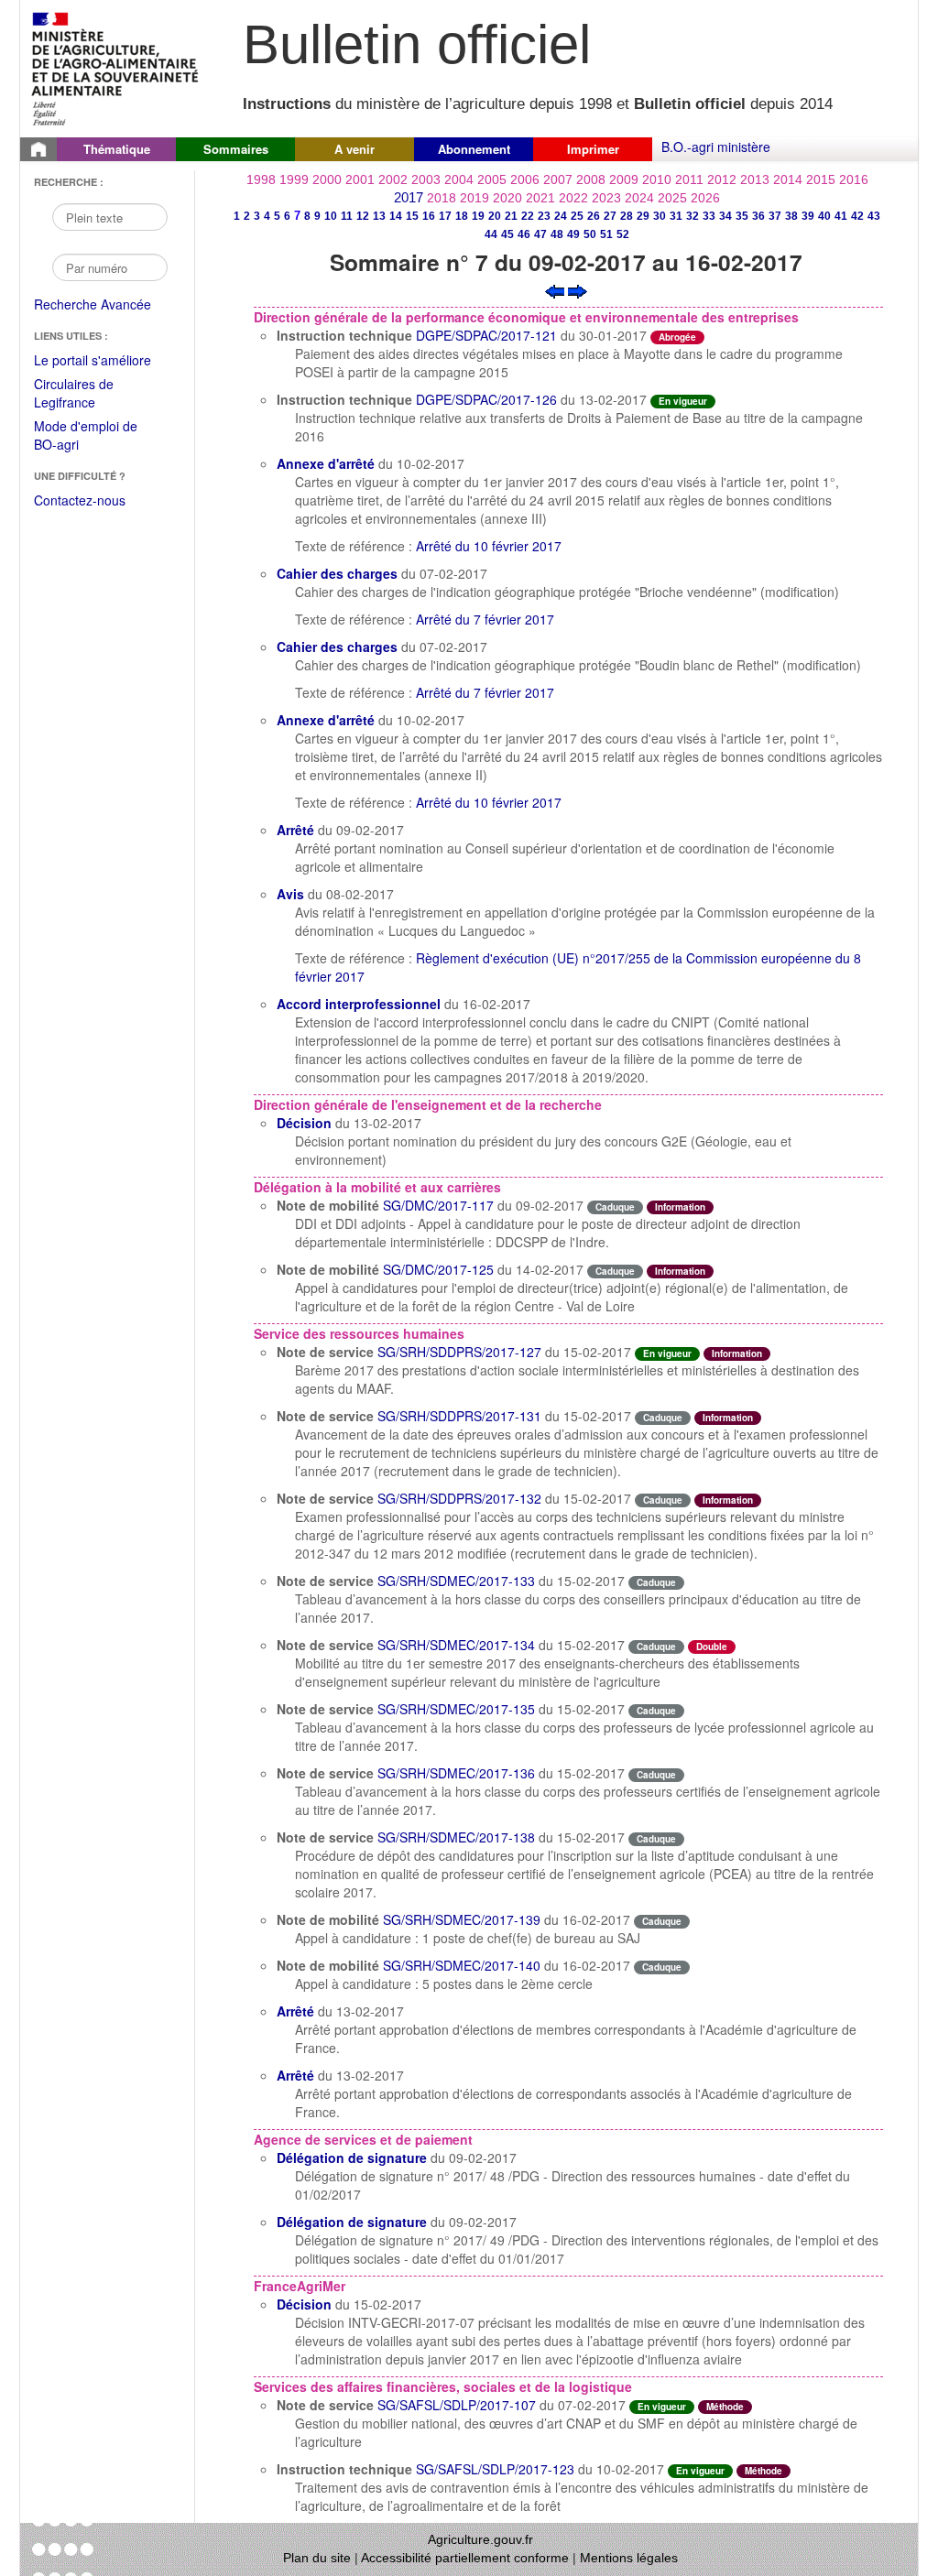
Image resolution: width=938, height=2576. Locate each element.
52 (623, 234)
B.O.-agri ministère (716, 147)
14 (396, 216)
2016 (854, 179)
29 (643, 216)
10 (331, 216)
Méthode (725, 2407)
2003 (426, 179)
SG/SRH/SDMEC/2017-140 (462, 1965)
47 (540, 234)
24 (561, 216)
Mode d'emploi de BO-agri (86, 436)
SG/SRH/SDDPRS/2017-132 (459, 1498)
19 (478, 216)
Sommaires (236, 149)
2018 (442, 198)
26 (594, 216)
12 (363, 216)
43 (874, 216)
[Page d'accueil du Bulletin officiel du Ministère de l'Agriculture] (38, 149)
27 (610, 216)
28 (627, 216)
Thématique (117, 149)
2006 (525, 179)
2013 (755, 179)
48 (557, 234)
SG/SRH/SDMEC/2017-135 (456, 1709)
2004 (459, 179)
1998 (261, 179)
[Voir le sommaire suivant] (578, 289)
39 (808, 216)
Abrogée (677, 337)
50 (590, 234)
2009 (624, 179)
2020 (507, 198)
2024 (639, 198)
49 (573, 234)
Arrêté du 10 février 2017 (489, 546)
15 (412, 216)
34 (725, 216)
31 (676, 216)
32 (693, 216)
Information (680, 1207)
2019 (474, 198)
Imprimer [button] (593, 149)
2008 (591, 179)
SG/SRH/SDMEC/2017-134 (456, 1645)
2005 (492, 179)
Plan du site (317, 2558)
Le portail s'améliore (105, 361)
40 (824, 216)
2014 (788, 179)
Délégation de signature (352, 2158)
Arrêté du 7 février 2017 (485, 619)
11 (347, 216)
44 (491, 234)
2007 (558, 179)
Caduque (615, 1207)
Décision (304, 1123)
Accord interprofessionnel (359, 1004)
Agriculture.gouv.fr (480, 2539)
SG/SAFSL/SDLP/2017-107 (457, 2405)
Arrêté (295, 830)
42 (857, 216)
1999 (294, 179)
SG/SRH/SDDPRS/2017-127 (459, 1352)
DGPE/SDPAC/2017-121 (486, 335)
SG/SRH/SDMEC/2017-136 (456, 1773)
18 (462, 216)
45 (507, 234)
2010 (657, 179)
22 (528, 216)
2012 (722, 179)
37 (775, 216)
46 (524, 234)
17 (445, 216)
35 (742, 216)
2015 (821, 179)
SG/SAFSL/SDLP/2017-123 (495, 2469)
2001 (360, 179)
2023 (606, 198)
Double (712, 1647)
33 (709, 216)
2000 (327, 179)
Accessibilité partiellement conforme (465, 2558)
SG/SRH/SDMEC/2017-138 (456, 1837)
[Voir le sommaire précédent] (555, 289)
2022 (573, 198)
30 (660, 216)
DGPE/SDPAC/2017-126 (486, 399)
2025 (672, 198)
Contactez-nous (80, 500)
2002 (393, 179)
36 (758, 216)
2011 (689, 179)
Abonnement (474, 149)
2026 (705, 198)
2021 (540, 198)
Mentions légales (629, 2558)
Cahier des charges (337, 573)
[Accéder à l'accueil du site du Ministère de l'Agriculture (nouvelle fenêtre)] (116, 67)
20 (495, 216)
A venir (354, 149)
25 (577, 216)
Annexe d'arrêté (326, 463)
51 (606, 234)
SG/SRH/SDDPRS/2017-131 (459, 1416)
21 (511, 216)
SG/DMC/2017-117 (438, 1205)
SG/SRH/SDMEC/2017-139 (462, 1919)
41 (841, 216)
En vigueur (683, 401)
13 (379, 216)
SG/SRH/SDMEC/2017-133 (456, 1581)
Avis (290, 894)
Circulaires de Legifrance (88, 394)
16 (429, 216)
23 (544, 216)
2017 (409, 197)
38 (791, 216)
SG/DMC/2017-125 (438, 1269)
